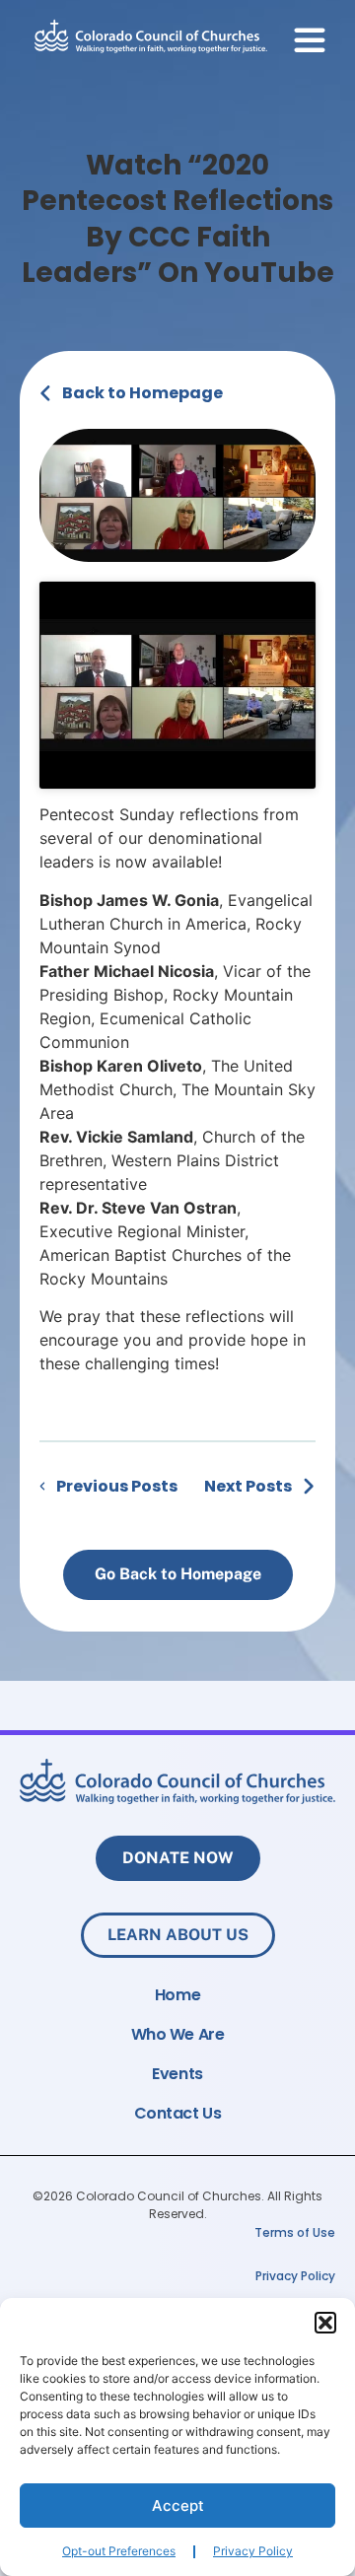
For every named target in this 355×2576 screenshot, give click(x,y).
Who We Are (178, 2035)
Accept (178, 2506)
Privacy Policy (253, 2551)
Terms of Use (295, 2232)
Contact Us (178, 2114)
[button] (325, 2323)
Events (177, 2074)
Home (177, 1995)
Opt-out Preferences (119, 2551)
